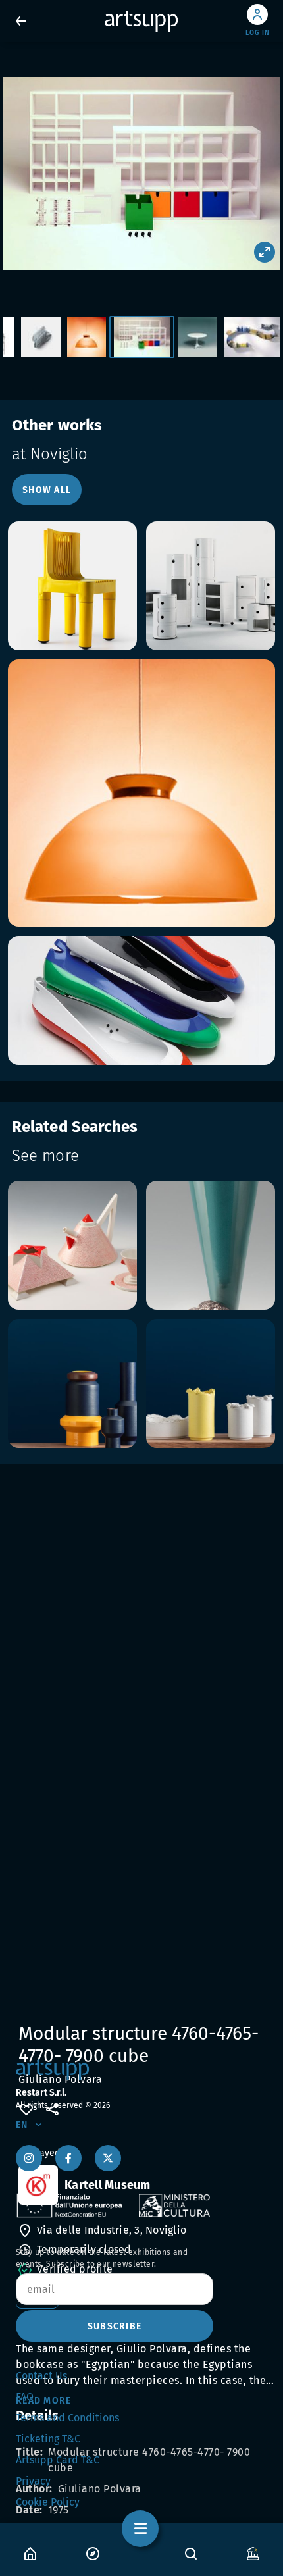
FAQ (25, 2397)
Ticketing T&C (48, 2439)
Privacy (33, 2481)
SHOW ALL (47, 490)
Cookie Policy (48, 2502)
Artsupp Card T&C (58, 2460)
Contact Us (41, 2376)
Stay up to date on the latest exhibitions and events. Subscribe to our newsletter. (102, 2258)
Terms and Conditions (67, 2418)
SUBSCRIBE (115, 2326)
